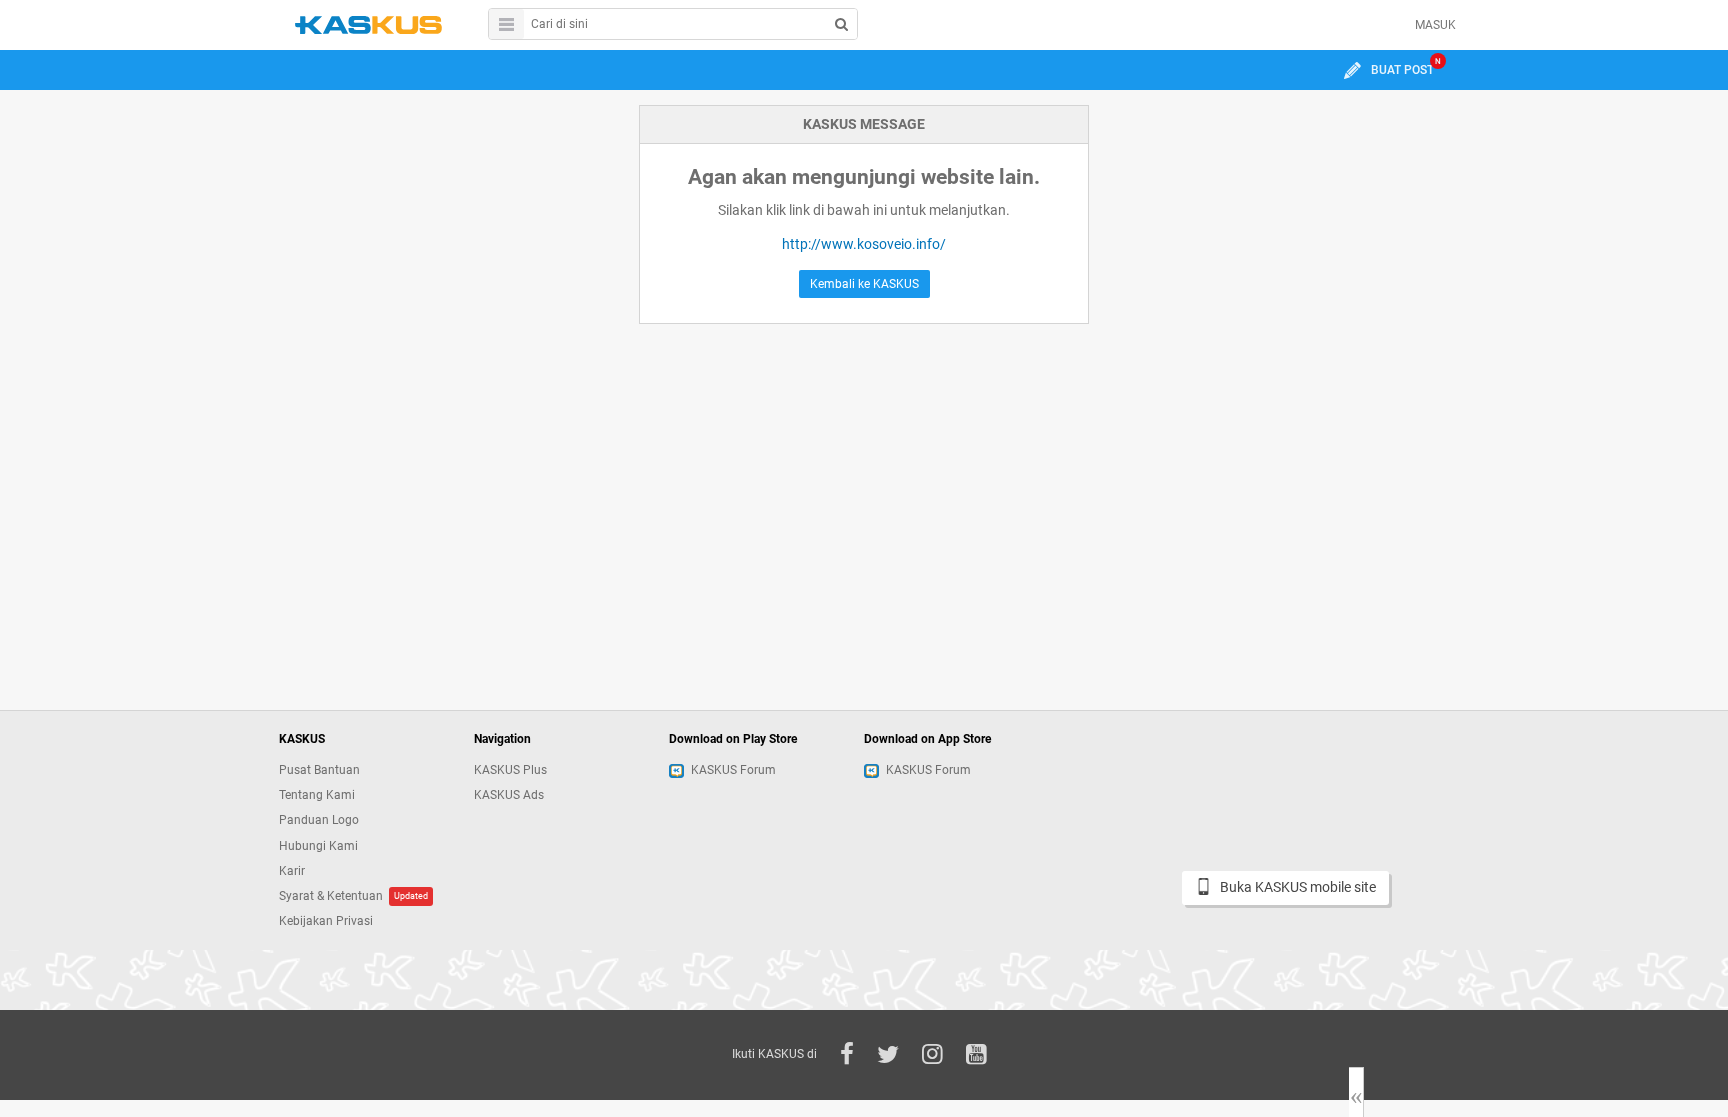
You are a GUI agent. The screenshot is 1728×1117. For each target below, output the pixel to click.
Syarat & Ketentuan (331, 896)
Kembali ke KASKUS (864, 284)
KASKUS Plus (510, 770)
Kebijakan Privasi (326, 921)
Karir (292, 871)
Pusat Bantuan (319, 770)
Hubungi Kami (318, 846)
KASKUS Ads (509, 795)
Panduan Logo (319, 820)
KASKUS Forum (733, 770)
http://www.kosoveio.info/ (864, 244)
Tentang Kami (317, 795)
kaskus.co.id (368, 24)
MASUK (1435, 25)
